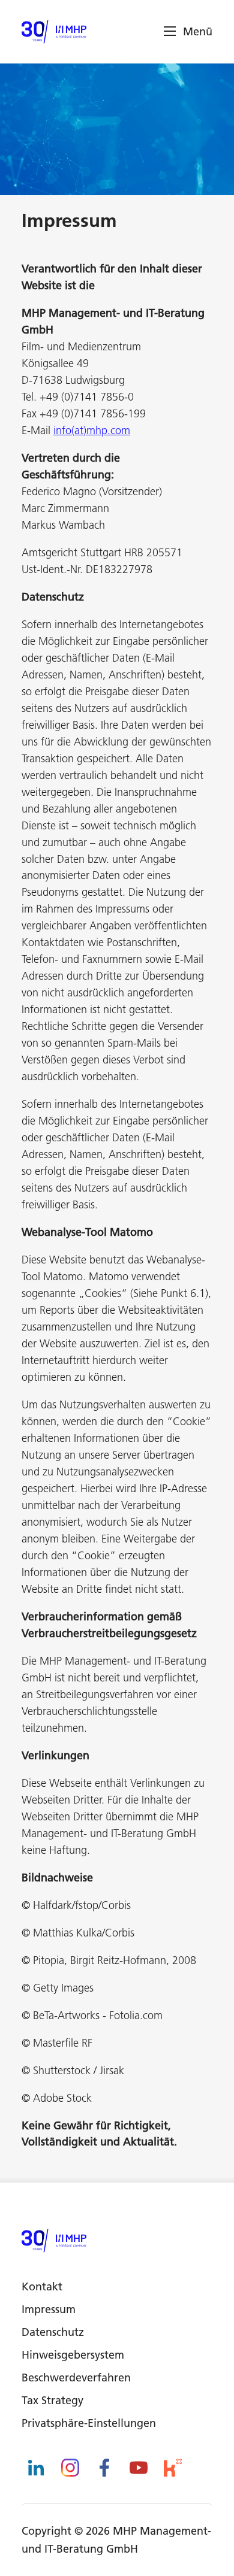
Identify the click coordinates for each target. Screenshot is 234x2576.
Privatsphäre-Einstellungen (89, 2423)
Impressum (49, 2309)
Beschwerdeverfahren (76, 2378)
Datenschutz (53, 2332)
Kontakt (42, 2286)
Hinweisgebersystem (73, 2355)
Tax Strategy (52, 2400)
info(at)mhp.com (92, 430)
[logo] (54, 32)
